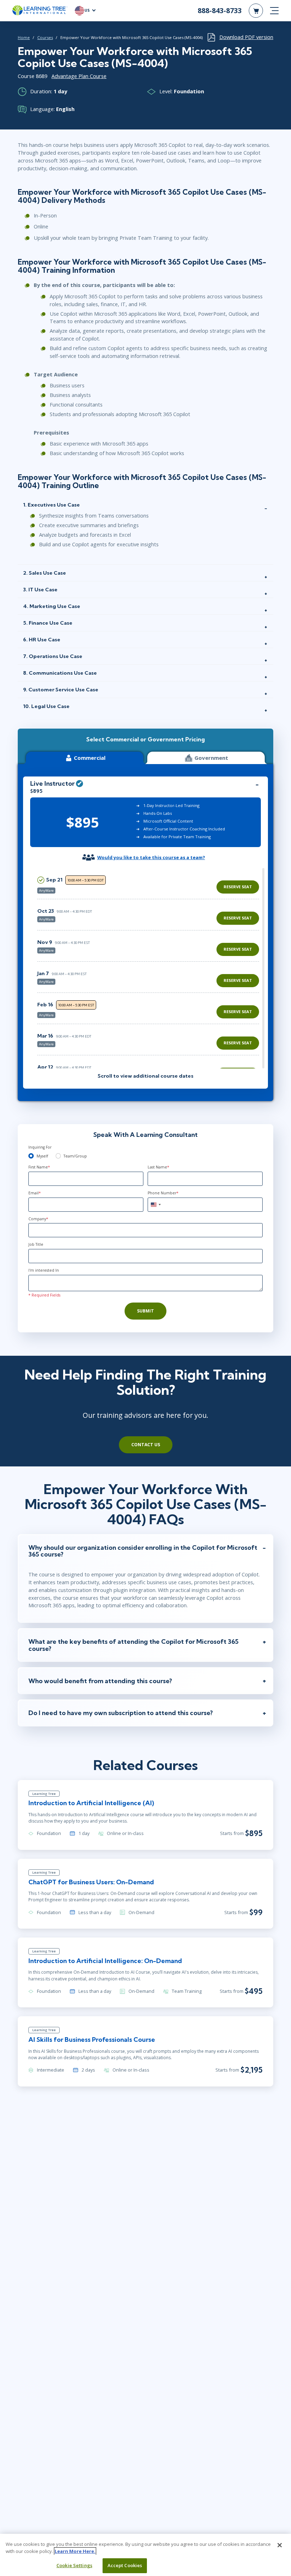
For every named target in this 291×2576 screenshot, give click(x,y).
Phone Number (163, 1193)
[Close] (280, 2545)
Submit (145, 1311)
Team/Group (75, 1156)
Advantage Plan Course (79, 76)
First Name (39, 1167)
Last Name (158, 1167)
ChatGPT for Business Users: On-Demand (91, 1882)
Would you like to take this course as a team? (151, 857)
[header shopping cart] (256, 11)
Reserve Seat (238, 887)
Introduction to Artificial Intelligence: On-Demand (105, 1961)
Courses (45, 37)
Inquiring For (40, 1147)
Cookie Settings (74, 2565)
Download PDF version (246, 37)
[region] (150, 968)
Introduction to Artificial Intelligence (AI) (91, 1803)
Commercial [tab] (90, 758)
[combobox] (155, 1205)
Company (38, 1219)
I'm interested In (44, 1270)
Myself (42, 1156)
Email (35, 1193)
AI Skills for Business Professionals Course (92, 2039)
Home (24, 37)
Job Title (36, 1244)
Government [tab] (211, 758)
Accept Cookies (125, 2565)
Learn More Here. (75, 2551)
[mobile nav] (274, 11)
